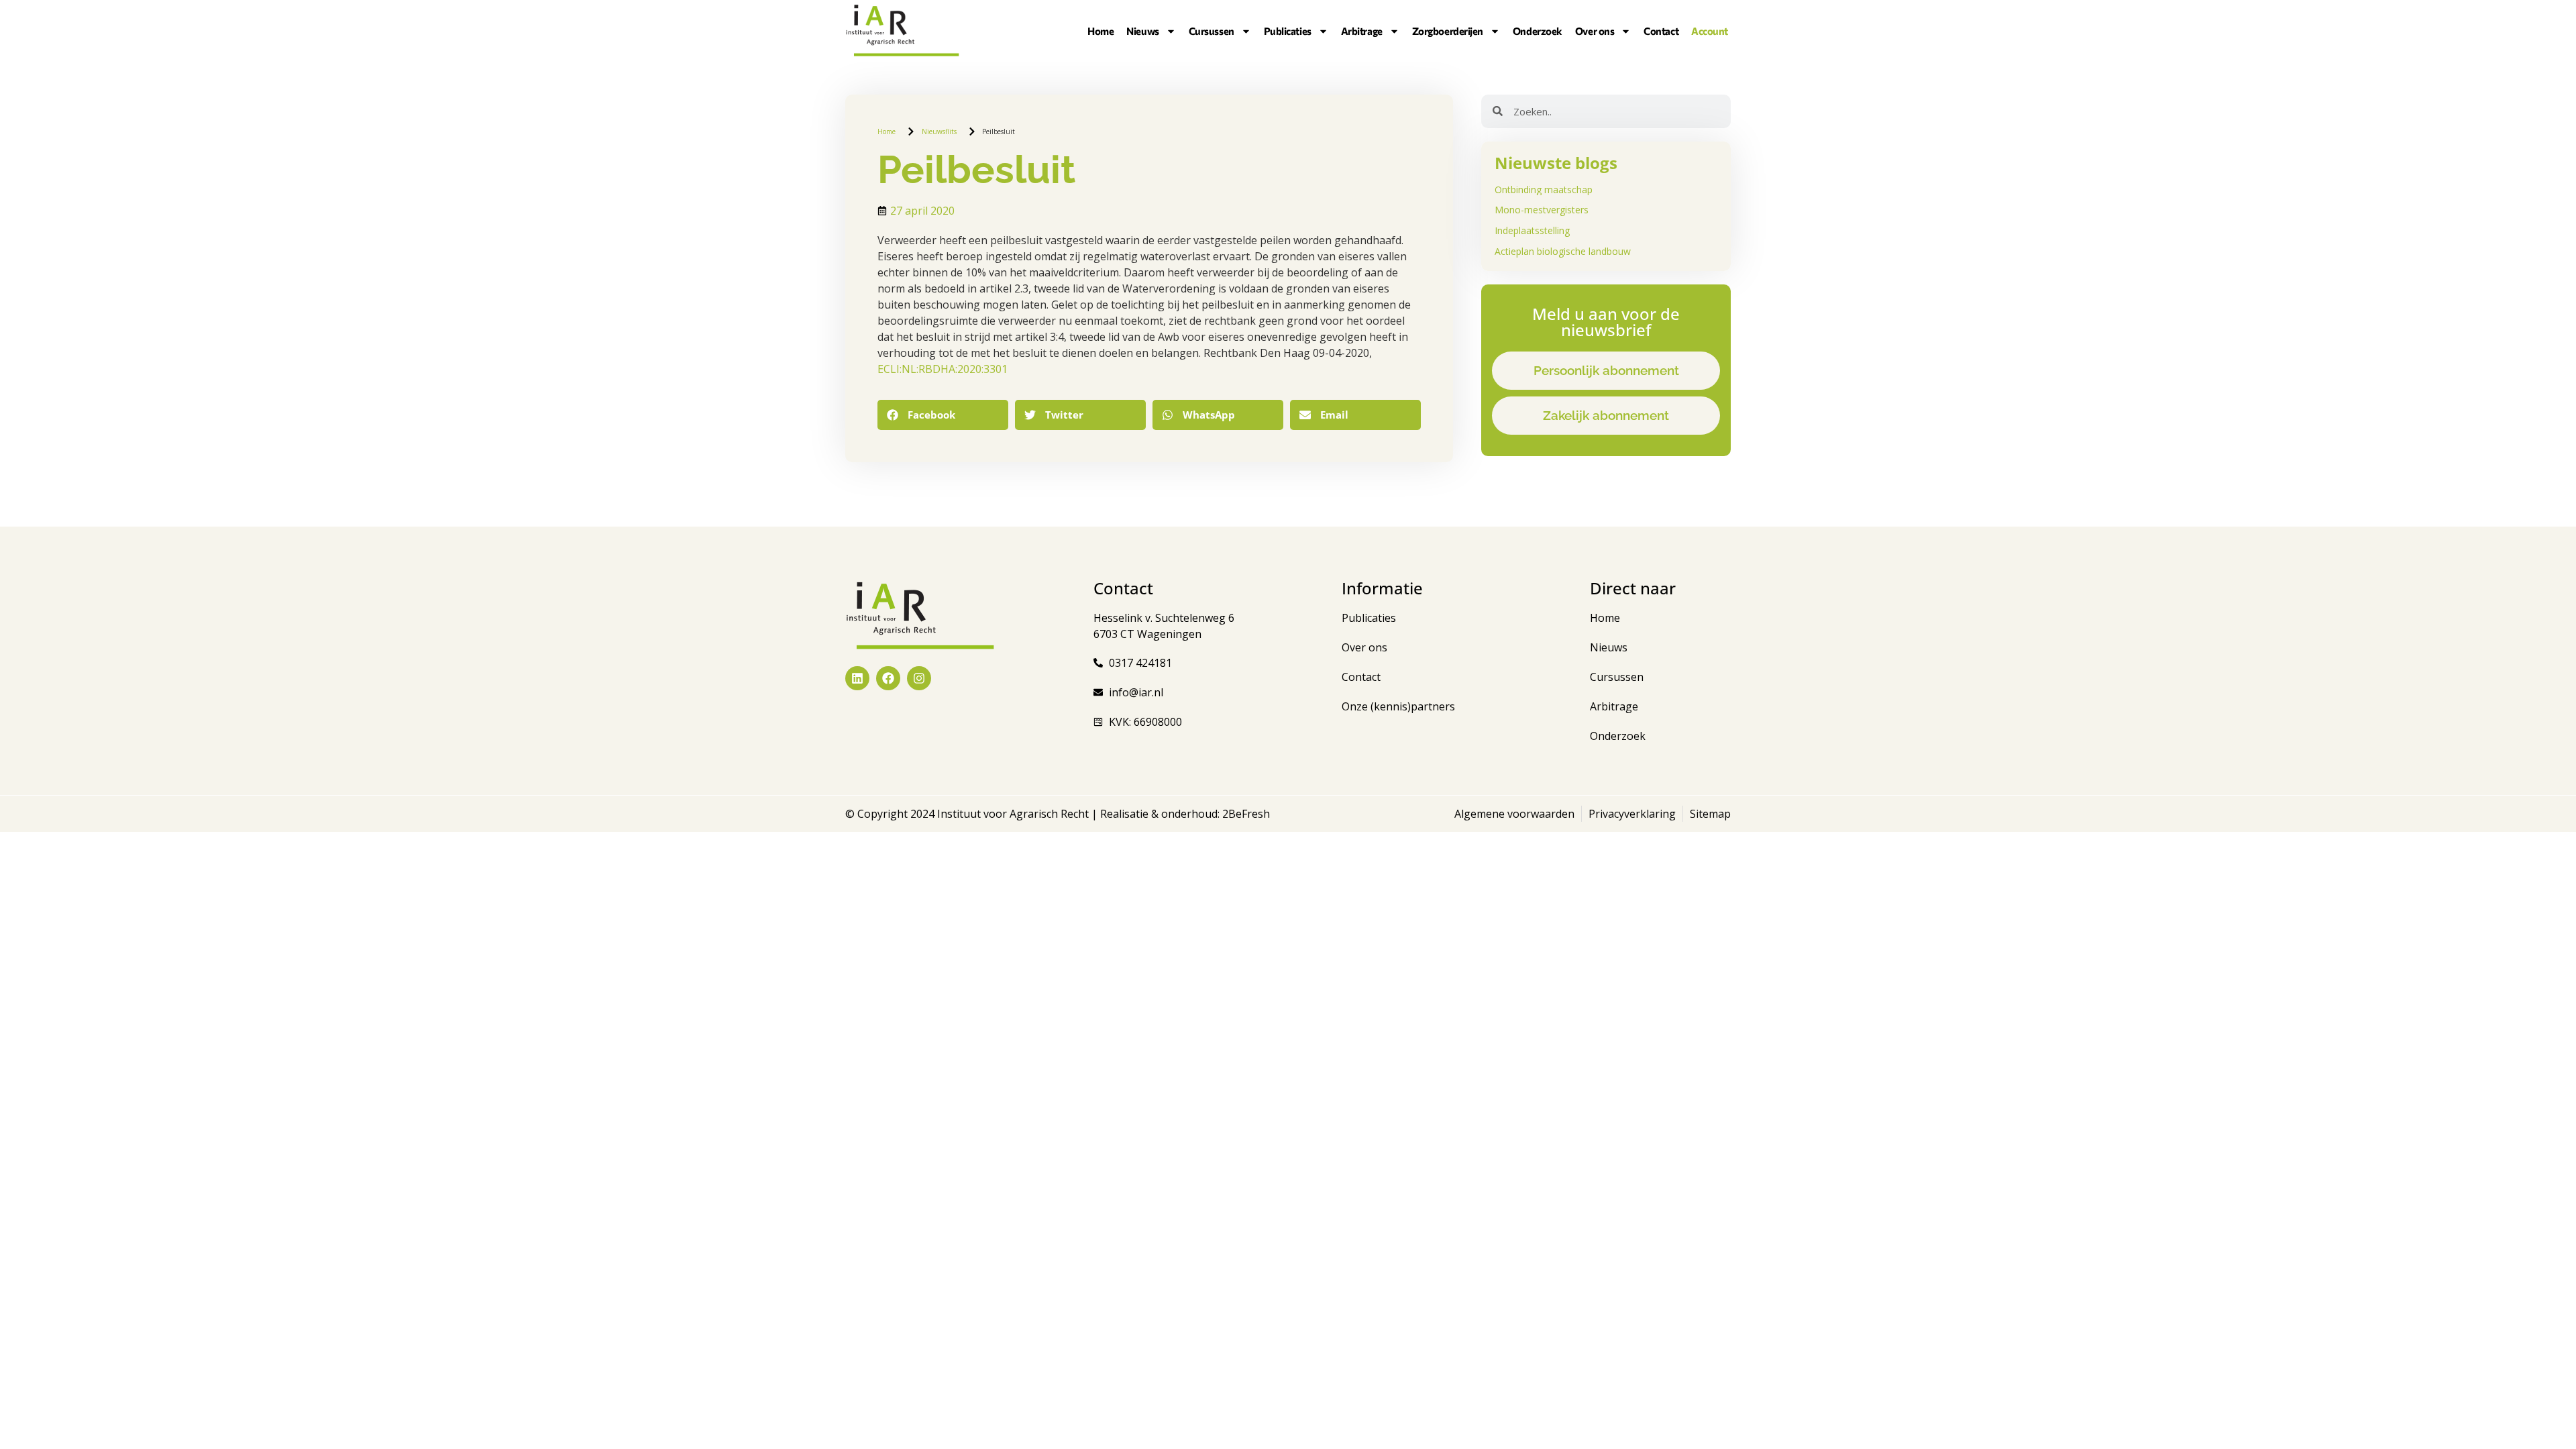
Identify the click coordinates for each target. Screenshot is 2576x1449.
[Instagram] (919, 678)
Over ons (1595, 31)
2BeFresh (1245, 814)
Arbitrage (1362, 31)
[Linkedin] (857, 678)
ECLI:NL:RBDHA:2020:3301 (943, 369)
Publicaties (1288, 31)
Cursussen (1212, 31)
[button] (943, 415)
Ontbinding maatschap (1544, 190)
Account (1710, 31)
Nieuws (1142, 31)
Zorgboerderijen (1448, 31)
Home (1101, 31)
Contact (1661, 31)
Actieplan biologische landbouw (1563, 251)
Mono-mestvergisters (1542, 210)
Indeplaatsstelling (1532, 230)
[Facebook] (888, 678)
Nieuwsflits (939, 131)
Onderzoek (1538, 31)
